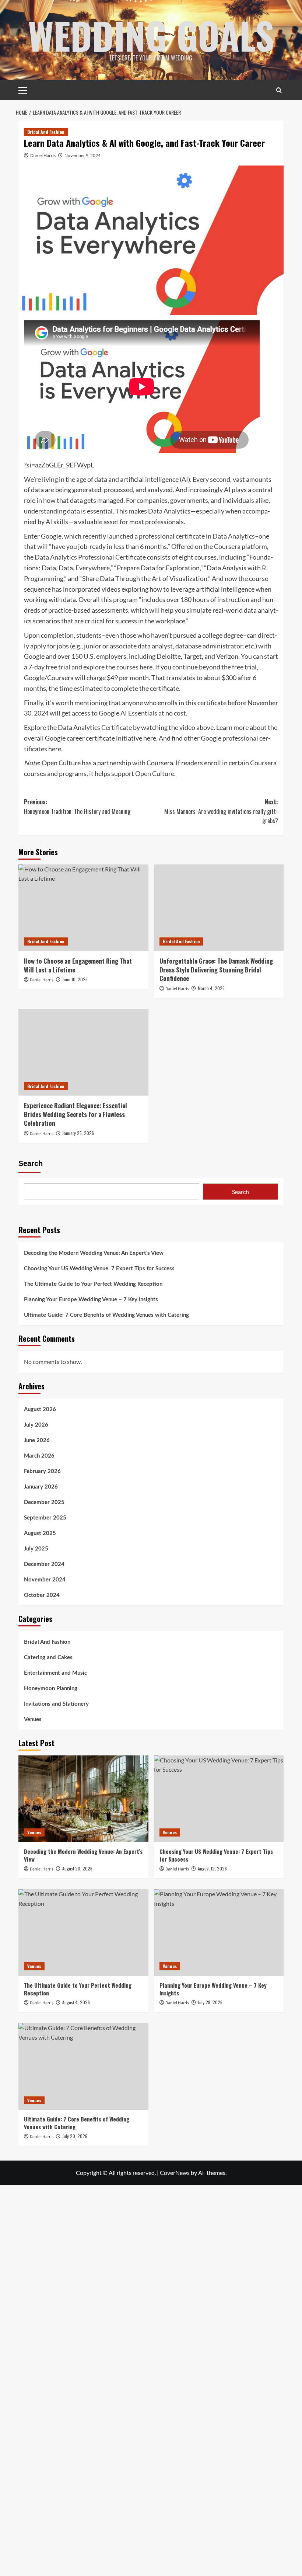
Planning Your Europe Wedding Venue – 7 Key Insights (91, 1300)
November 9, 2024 (82, 155)
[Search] (279, 90)
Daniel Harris (43, 155)
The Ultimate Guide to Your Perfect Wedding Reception (93, 1284)
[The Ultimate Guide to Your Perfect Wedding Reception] (83, 1933)
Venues (33, 1719)
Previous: (77, 807)
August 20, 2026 (77, 1868)
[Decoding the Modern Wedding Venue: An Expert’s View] (83, 1799)
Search (31, 1163)
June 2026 (37, 1440)
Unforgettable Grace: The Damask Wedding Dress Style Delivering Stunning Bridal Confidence (216, 970)
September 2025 (45, 1518)
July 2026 (36, 1425)
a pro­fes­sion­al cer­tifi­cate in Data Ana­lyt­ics (195, 536)
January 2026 (41, 1487)
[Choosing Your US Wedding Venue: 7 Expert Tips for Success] (219, 1799)
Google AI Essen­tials (128, 713)
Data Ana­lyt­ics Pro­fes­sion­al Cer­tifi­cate (90, 557)
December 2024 (44, 1564)
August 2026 (40, 1409)
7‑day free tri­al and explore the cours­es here (90, 667)
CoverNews (175, 2173)
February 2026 (42, 1471)
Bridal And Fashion (46, 132)
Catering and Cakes (48, 1658)
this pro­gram (119, 599)
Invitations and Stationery (56, 1704)
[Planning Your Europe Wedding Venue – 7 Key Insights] (219, 1933)
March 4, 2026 (211, 988)
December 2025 (44, 1502)
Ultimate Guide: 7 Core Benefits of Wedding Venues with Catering (106, 1315)
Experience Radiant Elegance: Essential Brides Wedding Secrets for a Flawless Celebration (75, 1114)
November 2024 (45, 1580)
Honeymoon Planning (51, 1689)
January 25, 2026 (78, 1133)
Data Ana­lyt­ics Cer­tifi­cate (95, 727)
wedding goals (151, 35)
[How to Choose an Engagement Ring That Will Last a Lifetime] (83, 908)
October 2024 (42, 1595)
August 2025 (40, 1533)
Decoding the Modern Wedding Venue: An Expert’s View (94, 1253)
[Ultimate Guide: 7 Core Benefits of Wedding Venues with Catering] (83, 2066)
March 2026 (39, 1456)
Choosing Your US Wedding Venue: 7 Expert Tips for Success (99, 1269)
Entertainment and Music (55, 1673)
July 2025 (36, 1549)
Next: (221, 811)
